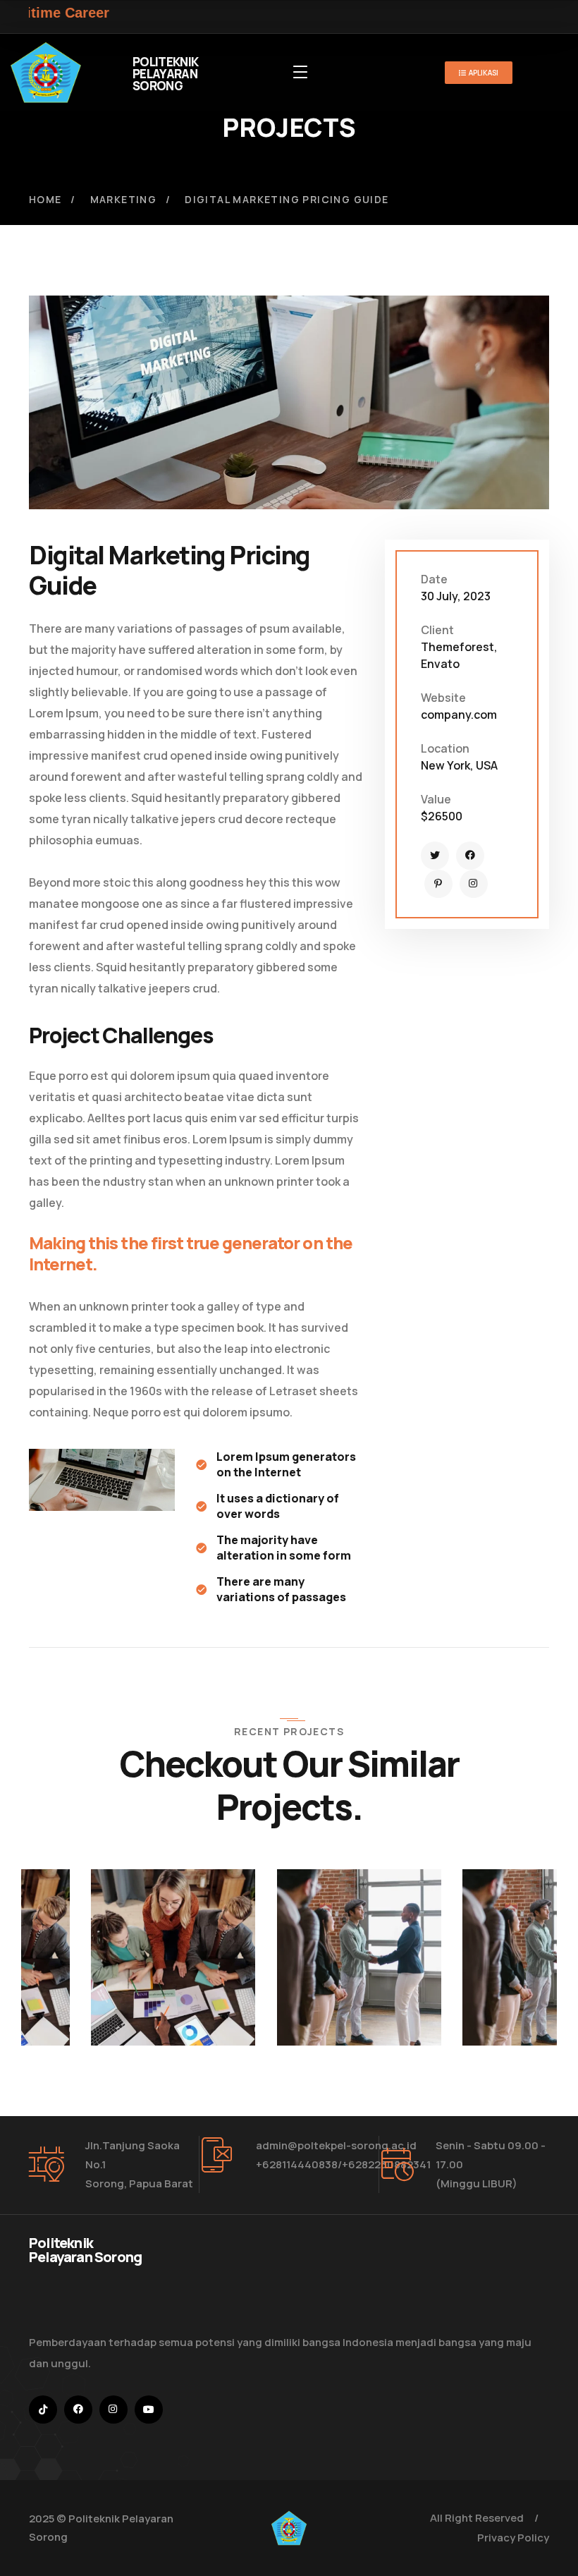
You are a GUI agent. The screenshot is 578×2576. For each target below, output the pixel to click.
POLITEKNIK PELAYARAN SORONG (165, 74)
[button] (137, 1912)
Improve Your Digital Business (86, 2000)
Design (43, 1967)
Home (45, 199)
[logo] (46, 71)
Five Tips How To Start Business (460, 2000)
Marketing (124, 199)
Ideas (87, 1967)
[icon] (435, 856)
